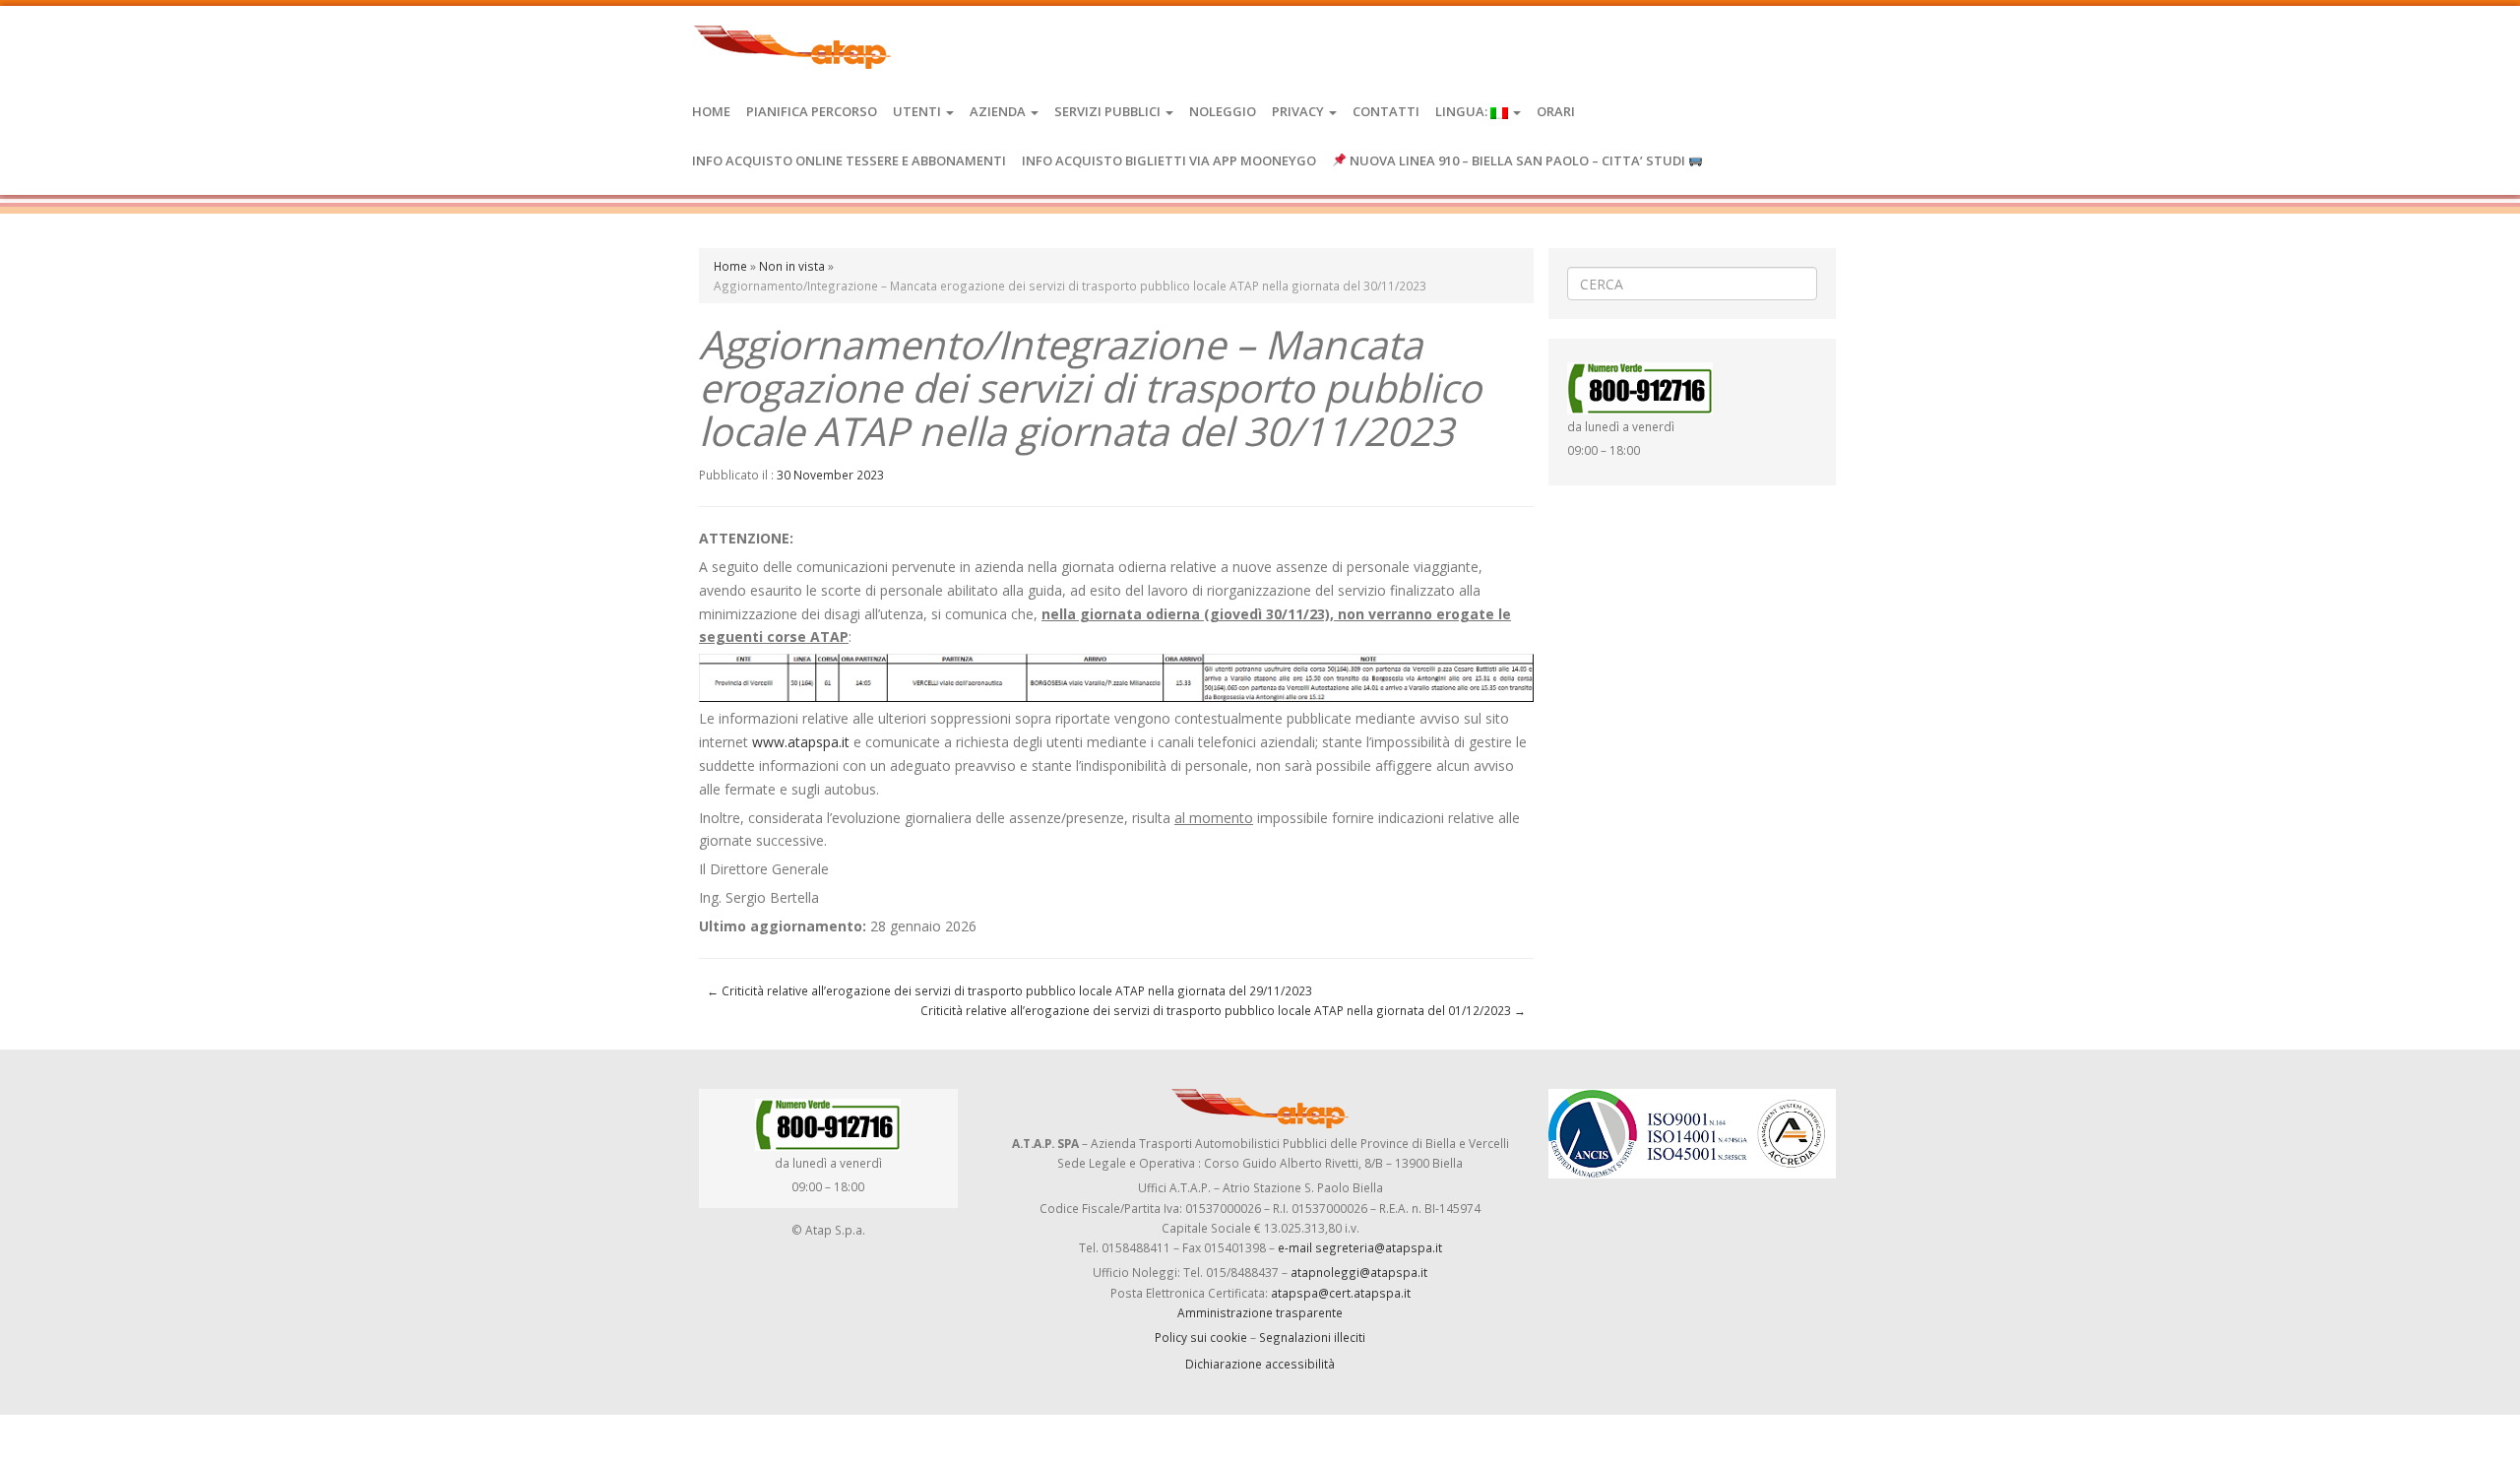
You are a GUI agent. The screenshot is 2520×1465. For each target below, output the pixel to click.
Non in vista (792, 266)
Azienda (999, 111)
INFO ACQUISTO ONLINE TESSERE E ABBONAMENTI (849, 160)
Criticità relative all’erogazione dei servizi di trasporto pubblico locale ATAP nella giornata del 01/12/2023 (1223, 1010)
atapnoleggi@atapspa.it (1359, 1272)
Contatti (1386, 111)
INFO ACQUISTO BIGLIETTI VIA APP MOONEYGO (1169, 160)
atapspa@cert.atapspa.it (1341, 1293)
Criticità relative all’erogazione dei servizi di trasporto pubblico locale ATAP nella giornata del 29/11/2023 (1009, 990)
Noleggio (1223, 111)
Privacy (1299, 111)
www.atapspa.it (801, 742)
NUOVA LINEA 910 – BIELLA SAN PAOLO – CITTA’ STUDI (1517, 160)
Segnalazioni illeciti (1312, 1337)
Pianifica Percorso (812, 111)
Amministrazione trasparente (1260, 1312)
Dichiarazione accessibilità (1260, 1364)
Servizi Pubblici (1109, 111)
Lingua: (1463, 111)
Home (711, 111)
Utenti (918, 111)
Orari (1556, 111)
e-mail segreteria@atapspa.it (1360, 1247)
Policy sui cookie (1201, 1337)
